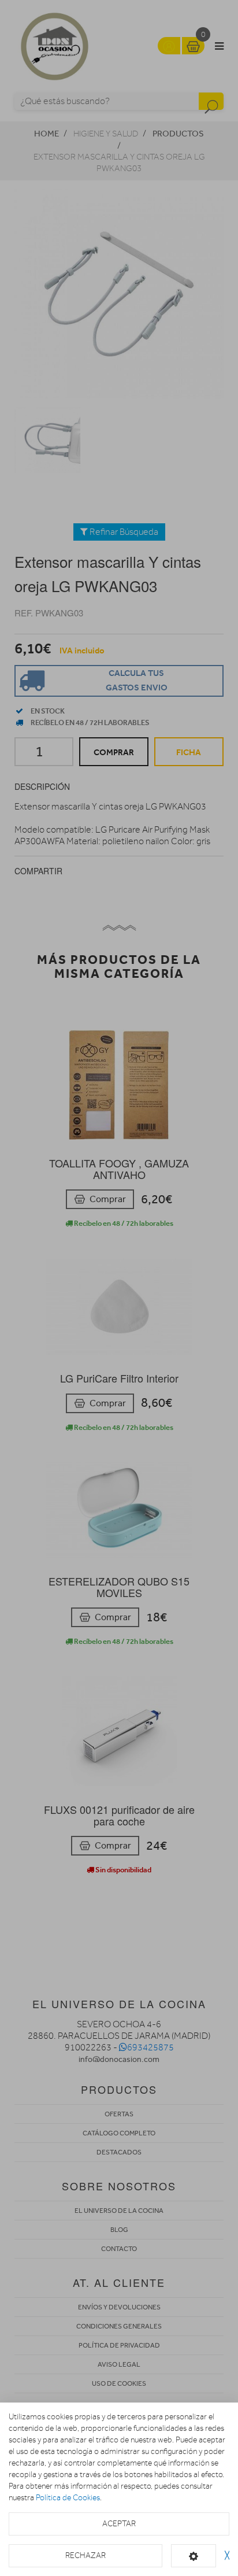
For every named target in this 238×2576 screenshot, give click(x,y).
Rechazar (85, 2555)
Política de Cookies (68, 2498)
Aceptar (119, 2524)
